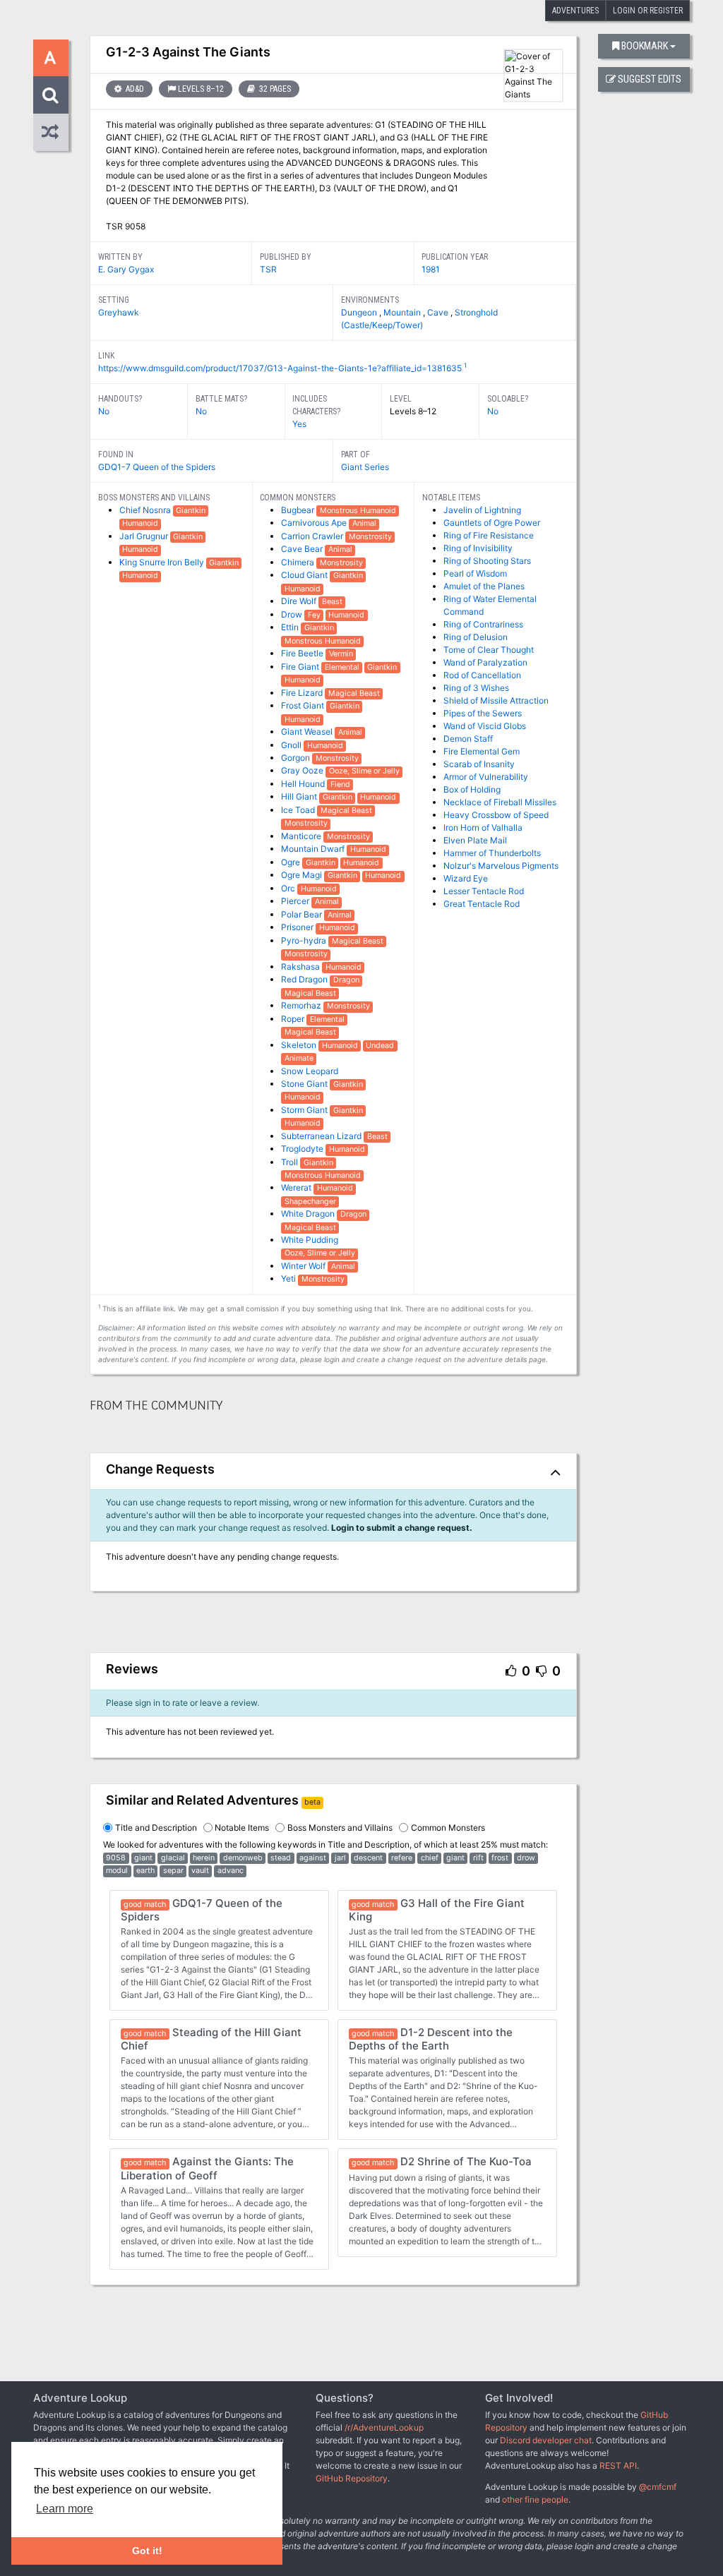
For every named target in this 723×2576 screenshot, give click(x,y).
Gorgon (297, 758)
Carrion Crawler (313, 536)
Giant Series (365, 467)
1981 (431, 269)
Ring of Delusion (476, 637)
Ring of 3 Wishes (476, 688)
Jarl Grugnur (145, 536)
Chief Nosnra (146, 510)
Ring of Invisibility (478, 548)
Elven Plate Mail (475, 840)
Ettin (291, 627)
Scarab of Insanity (479, 764)
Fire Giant (301, 667)
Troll (291, 1162)
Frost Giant (304, 705)
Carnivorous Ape (315, 523)
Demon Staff (468, 739)
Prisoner (298, 927)
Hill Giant (300, 796)
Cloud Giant (305, 575)
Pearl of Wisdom (475, 573)
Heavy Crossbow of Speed (496, 815)
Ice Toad (299, 810)
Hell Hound (304, 784)
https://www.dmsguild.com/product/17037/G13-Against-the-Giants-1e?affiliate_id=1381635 (280, 368)
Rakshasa (301, 967)
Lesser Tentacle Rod (484, 891)
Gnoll (292, 745)
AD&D (134, 89)
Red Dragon (305, 979)
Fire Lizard (303, 693)
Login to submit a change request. (402, 1528)
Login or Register (648, 11)
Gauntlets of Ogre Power (492, 523)
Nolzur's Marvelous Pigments (501, 866)
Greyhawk (119, 312)
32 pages (274, 89)
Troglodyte (303, 1149)
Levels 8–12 (201, 89)
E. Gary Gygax (126, 269)
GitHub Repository (352, 2478)
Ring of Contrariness (483, 624)
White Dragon (309, 1214)
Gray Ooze (303, 770)
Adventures (575, 11)
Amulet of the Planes (484, 586)
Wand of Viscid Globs (485, 726)
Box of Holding (472, 789)
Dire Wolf (300, 601)
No (104, 411)
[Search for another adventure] (51, 95)
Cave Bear (303, 549)
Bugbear (299, 510)
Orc (289, 888)
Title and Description (156, 1828)
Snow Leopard (310, 1071)
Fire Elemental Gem (482, 751)
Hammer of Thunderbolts (492, 853)
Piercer (296, 901)
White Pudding (310, 1240)
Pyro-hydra (305, 940)
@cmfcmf (658, 2487)
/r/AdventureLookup (384, 2427)
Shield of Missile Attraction (496, 700)
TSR (268, 269)
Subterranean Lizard (322, 1136)
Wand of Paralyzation (485, 662)
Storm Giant (305, 1110)
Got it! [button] (147, 2551)
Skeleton (300, 1045)
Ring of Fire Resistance (489, 535)
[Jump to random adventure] (51, 132)
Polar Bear (303, 914)
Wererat (297, 1187)
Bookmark (645, 46)
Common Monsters (448, 1828)
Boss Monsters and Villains (340, 1828)
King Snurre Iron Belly (163, 562)
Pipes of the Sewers (483, 713)
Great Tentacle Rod (482, 904)
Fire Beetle (303, 653)
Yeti (289, 1278)
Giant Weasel (308, 732)
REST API (618, 2466)
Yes (299, 424)
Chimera (299, 562)
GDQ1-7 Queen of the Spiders (157, 467)
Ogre (292, 862)
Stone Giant (305, 1084)
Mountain (403, 312)
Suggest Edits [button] (650, 79)
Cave (439, 312)
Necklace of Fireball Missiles (500, 802)
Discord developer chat (546, 2440)
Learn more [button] (65, 2509)
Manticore (302, 836)
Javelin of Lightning (482, 510)
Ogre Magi (303, 875)
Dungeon (360, 312)
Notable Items (242, 1828)
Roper (294, 1019)
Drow (293, 614)
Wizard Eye (466, 878)
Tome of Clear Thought (489, 650)
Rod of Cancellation (482, 675)
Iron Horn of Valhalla (483, 827)
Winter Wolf (304, 1266)
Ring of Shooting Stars (487, 561)
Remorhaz (302, 1005)
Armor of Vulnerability (486, 777)
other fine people (535, 2499)
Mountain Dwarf (314, 849)
